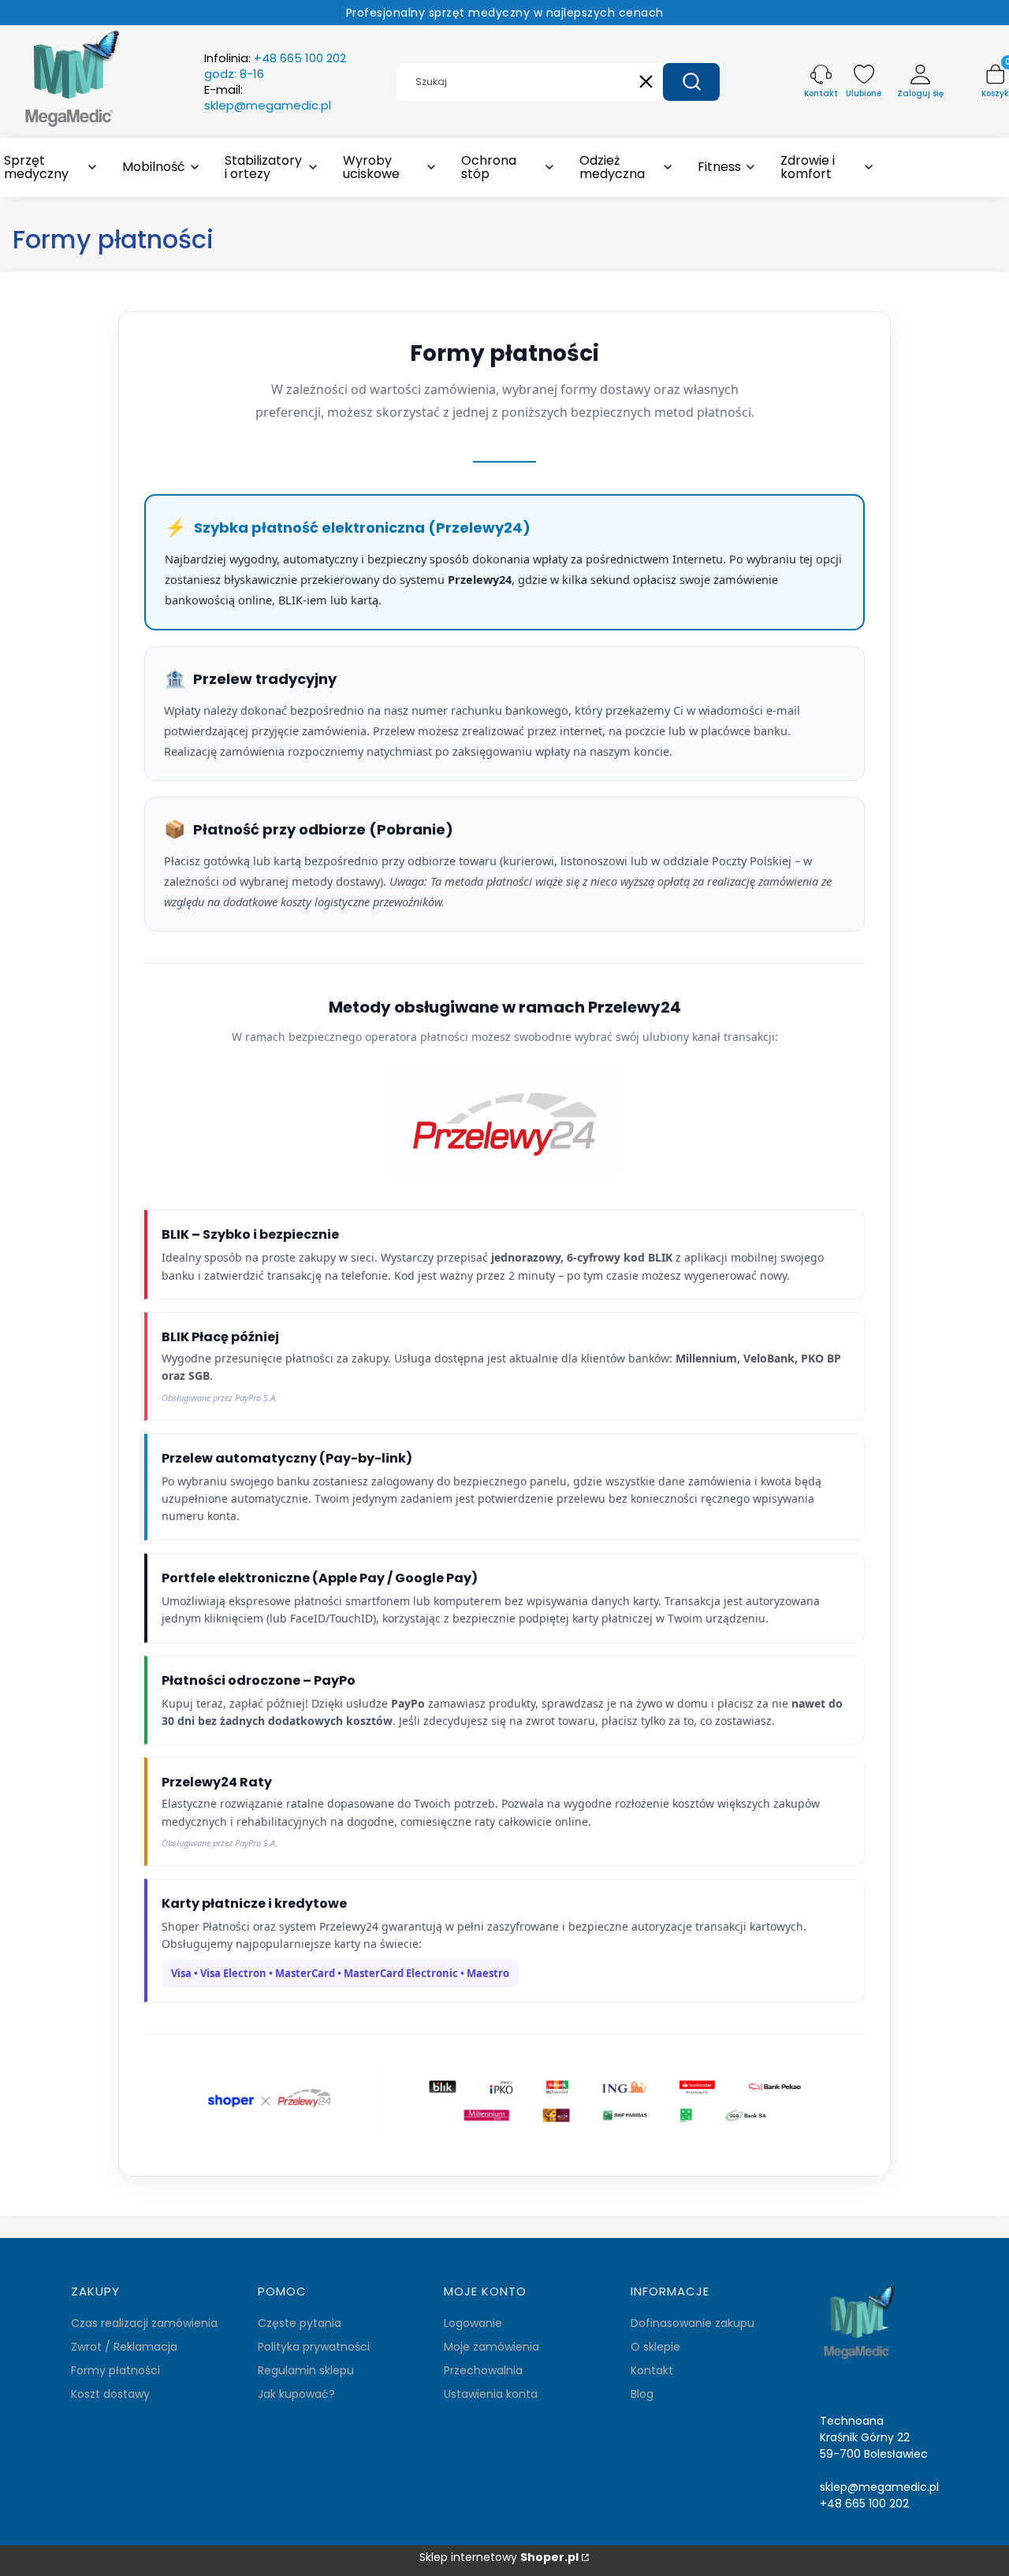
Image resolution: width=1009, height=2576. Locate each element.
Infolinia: (275, 66)
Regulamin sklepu (306, 2370)
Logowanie (473, 2323)
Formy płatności (115, 2370)
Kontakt (652, 2370)
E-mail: (268, 98)
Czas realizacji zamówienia (144, 2323)
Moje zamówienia (491, 2347)
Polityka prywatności (314, 2347)
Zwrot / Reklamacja (124, 2347)
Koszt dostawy (110, 2394)
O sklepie (655, 2347)
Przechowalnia (483, 2370)
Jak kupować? (296, 2394)
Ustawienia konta (491, 2394)
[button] (691, 82)
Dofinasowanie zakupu (693, 2323)
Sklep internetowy (499, 2557)
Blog (642, 2394)
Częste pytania (300, 2323)
